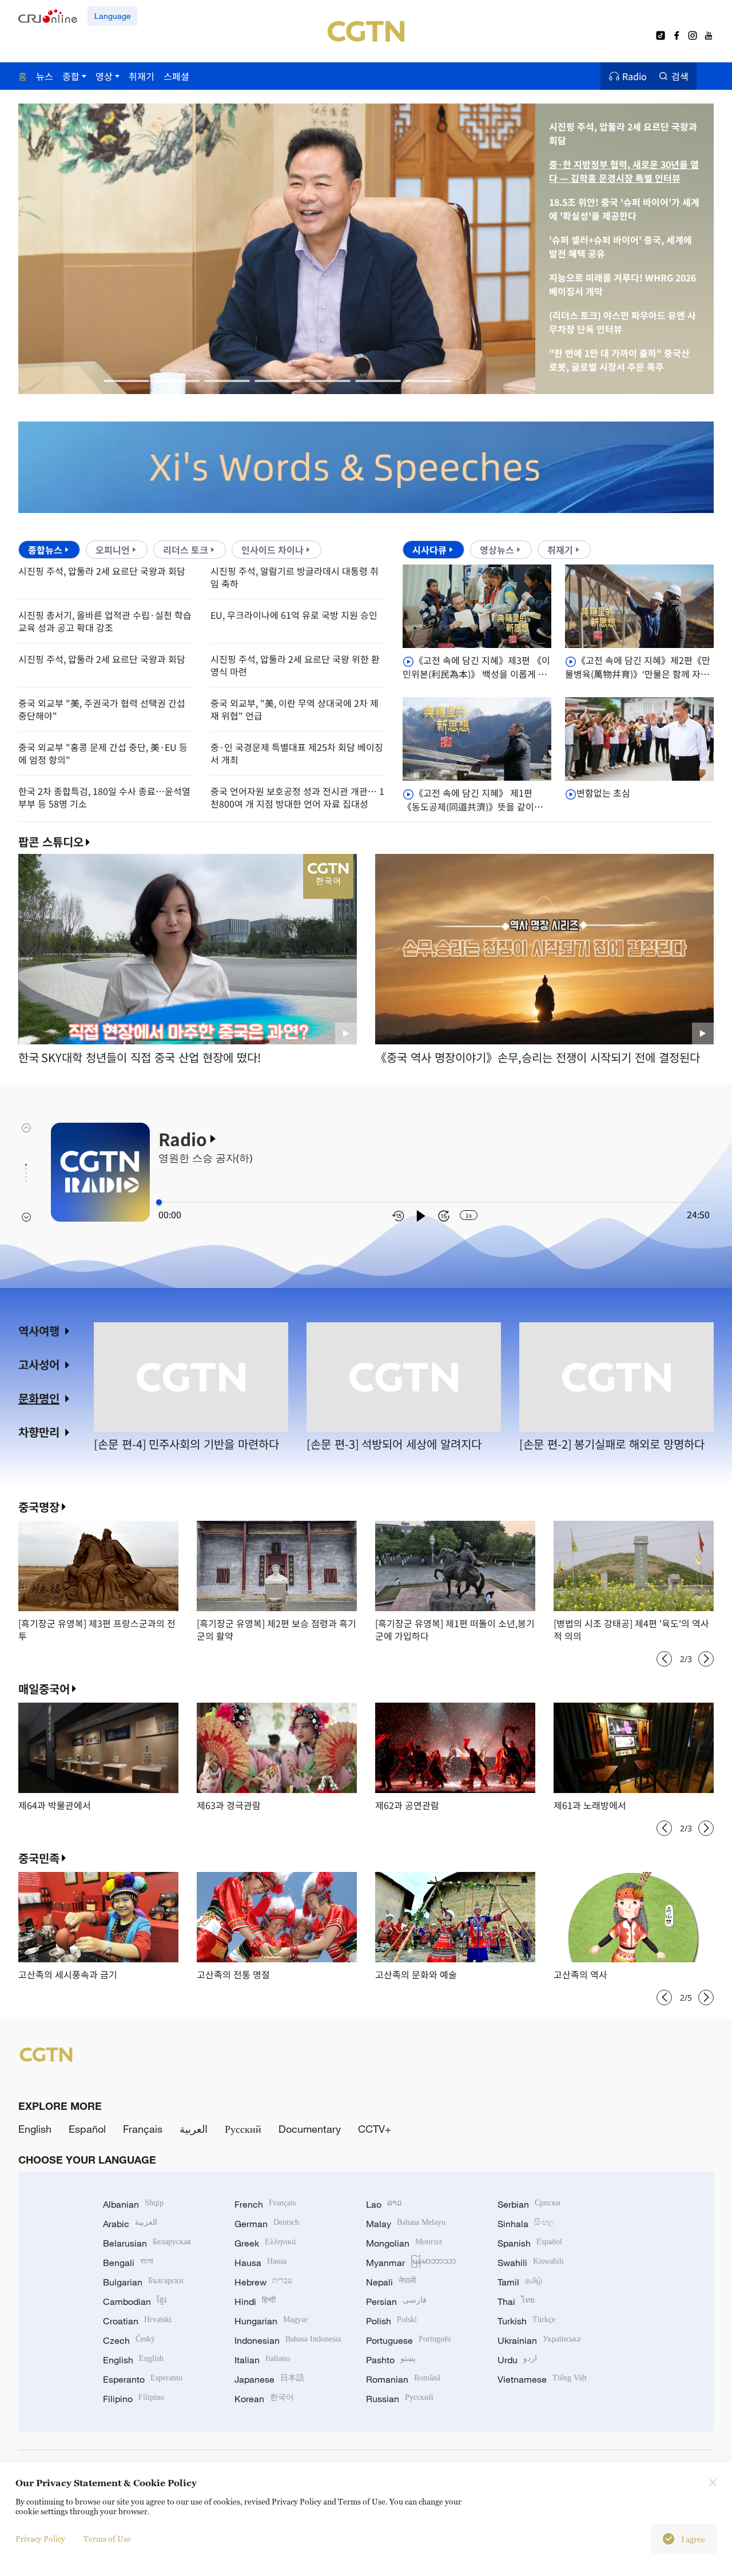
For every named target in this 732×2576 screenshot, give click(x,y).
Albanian (133, 2204)
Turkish (526, 2321)
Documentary (310, 2129)
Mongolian (404, 2243)
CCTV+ (375, 2129)
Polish (391, 2321)
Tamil (520, 2282)
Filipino (134, 2399)
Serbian (529, 2204)
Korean (264, 2399)
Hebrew (263, 2282)
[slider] (159, 1202)
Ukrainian (539, 2340)
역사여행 (39, 1331)
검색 (680, 76)
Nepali (391, 2282)
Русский (243, 2129)
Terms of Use (107, 2539)
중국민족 (39, 1858)
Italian (262, 2360)
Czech (129, 2340)
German (267, 2224)
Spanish (530, 2243)
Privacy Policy (40, 2539)
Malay (406, 2224)
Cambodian (135, 2301)
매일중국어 (44, 1689)
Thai (516, 2301)
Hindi (255, 2301)
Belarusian (147, 2243)
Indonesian (288, 2340)
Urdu (517, 2360)
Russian (400, 2399)
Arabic (130, 2224)
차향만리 (39, 1432)
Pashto (391, 2360)
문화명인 (39, 1398)
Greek (265, 2243)
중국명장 (39, 1507)
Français (143, 2129)
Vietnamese (542, 2379)
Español (87, 2129)
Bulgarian (143, 2282)
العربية (194, 2129)
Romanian (403, 2379)
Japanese (269, 2379)
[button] (126, 381)
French (265, 2204)
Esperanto (143, 2379)
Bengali (128, 2263)
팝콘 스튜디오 (51, 842)
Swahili (531, 2263)
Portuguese (408, 2340)
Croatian (137, 2321)
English (35, 2129)
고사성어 (39, 1364)
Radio (634, 76)
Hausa (260, 2263)
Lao (384, 2204)
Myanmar (411, 2263)
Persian (396, 2301)
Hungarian (271, 2321)
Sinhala (526, 2224)
